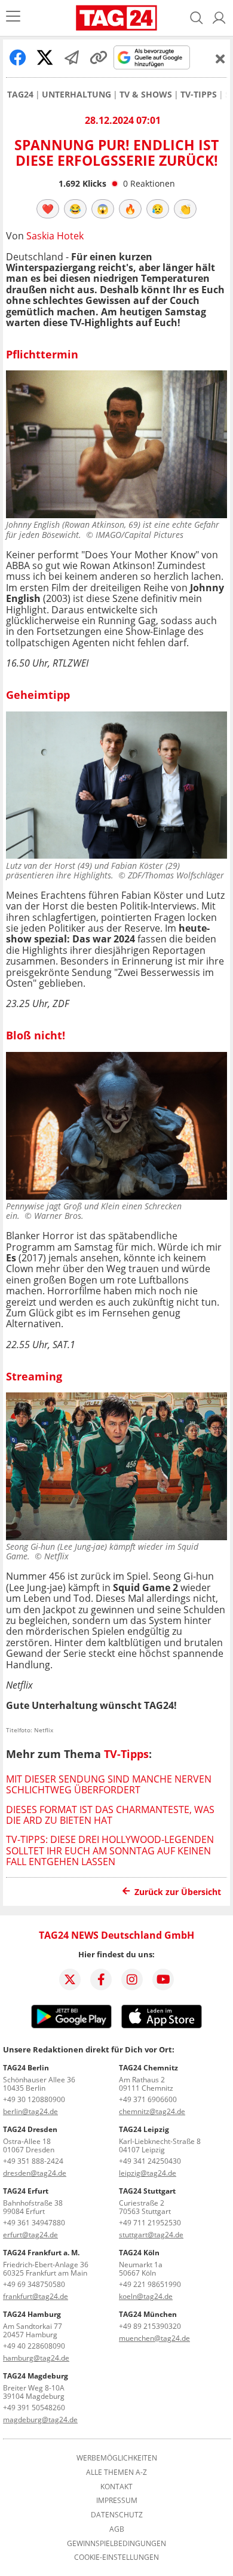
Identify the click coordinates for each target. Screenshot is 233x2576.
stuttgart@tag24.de (151, 2235)
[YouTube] (163, 1979)
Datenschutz (117, 2515)
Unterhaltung (76, 95)
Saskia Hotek (55, 236)
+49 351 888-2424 (33, 2161)
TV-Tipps (199, 95)
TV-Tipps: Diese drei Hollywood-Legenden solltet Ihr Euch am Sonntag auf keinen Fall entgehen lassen (110, 1850)
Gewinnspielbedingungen (116, 2544)
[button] (219, 18)
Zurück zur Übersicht (178, 1892)
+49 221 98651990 (150, 2284)
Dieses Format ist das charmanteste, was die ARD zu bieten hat (110, 1815)
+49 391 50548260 (34, 2408)
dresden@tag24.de (35, 2173)
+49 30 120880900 (34, 2099)
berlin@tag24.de (30, 2111)
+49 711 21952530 (150, 2223)
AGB (117, 2529)
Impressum (117, 2501)
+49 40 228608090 (34, 2346)
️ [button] (48, 209)
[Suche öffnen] (197, 18)
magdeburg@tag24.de (40, 2420)
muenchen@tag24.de (154, 2338)
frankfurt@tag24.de (36, 2296)
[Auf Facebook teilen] (18, 57)
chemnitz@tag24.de (152, 2111)
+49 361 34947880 (34, 2223)
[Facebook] (101, 1979)
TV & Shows (146, 95)
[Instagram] (132, 1979)
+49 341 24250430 (150, 2161)
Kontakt (116, 2487)
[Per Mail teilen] (72, 57)
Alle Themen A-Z (116, 2472)
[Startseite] (116, 18)
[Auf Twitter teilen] (45, 57)
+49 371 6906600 (148, 2099)
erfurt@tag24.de (30, 2235)
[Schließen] (220, 59)
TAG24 (20, 95)
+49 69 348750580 (34, 2284)
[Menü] (13, 18)
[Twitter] (70, 1979)
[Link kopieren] (99, 57)
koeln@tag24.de (146, 2296)
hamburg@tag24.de (36, 2358)
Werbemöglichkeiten (117, 2458)
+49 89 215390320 (150, 2326)
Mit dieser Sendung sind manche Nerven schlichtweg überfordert (109, 1784)
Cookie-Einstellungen (116, 2557)
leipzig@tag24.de (148, 2173)
